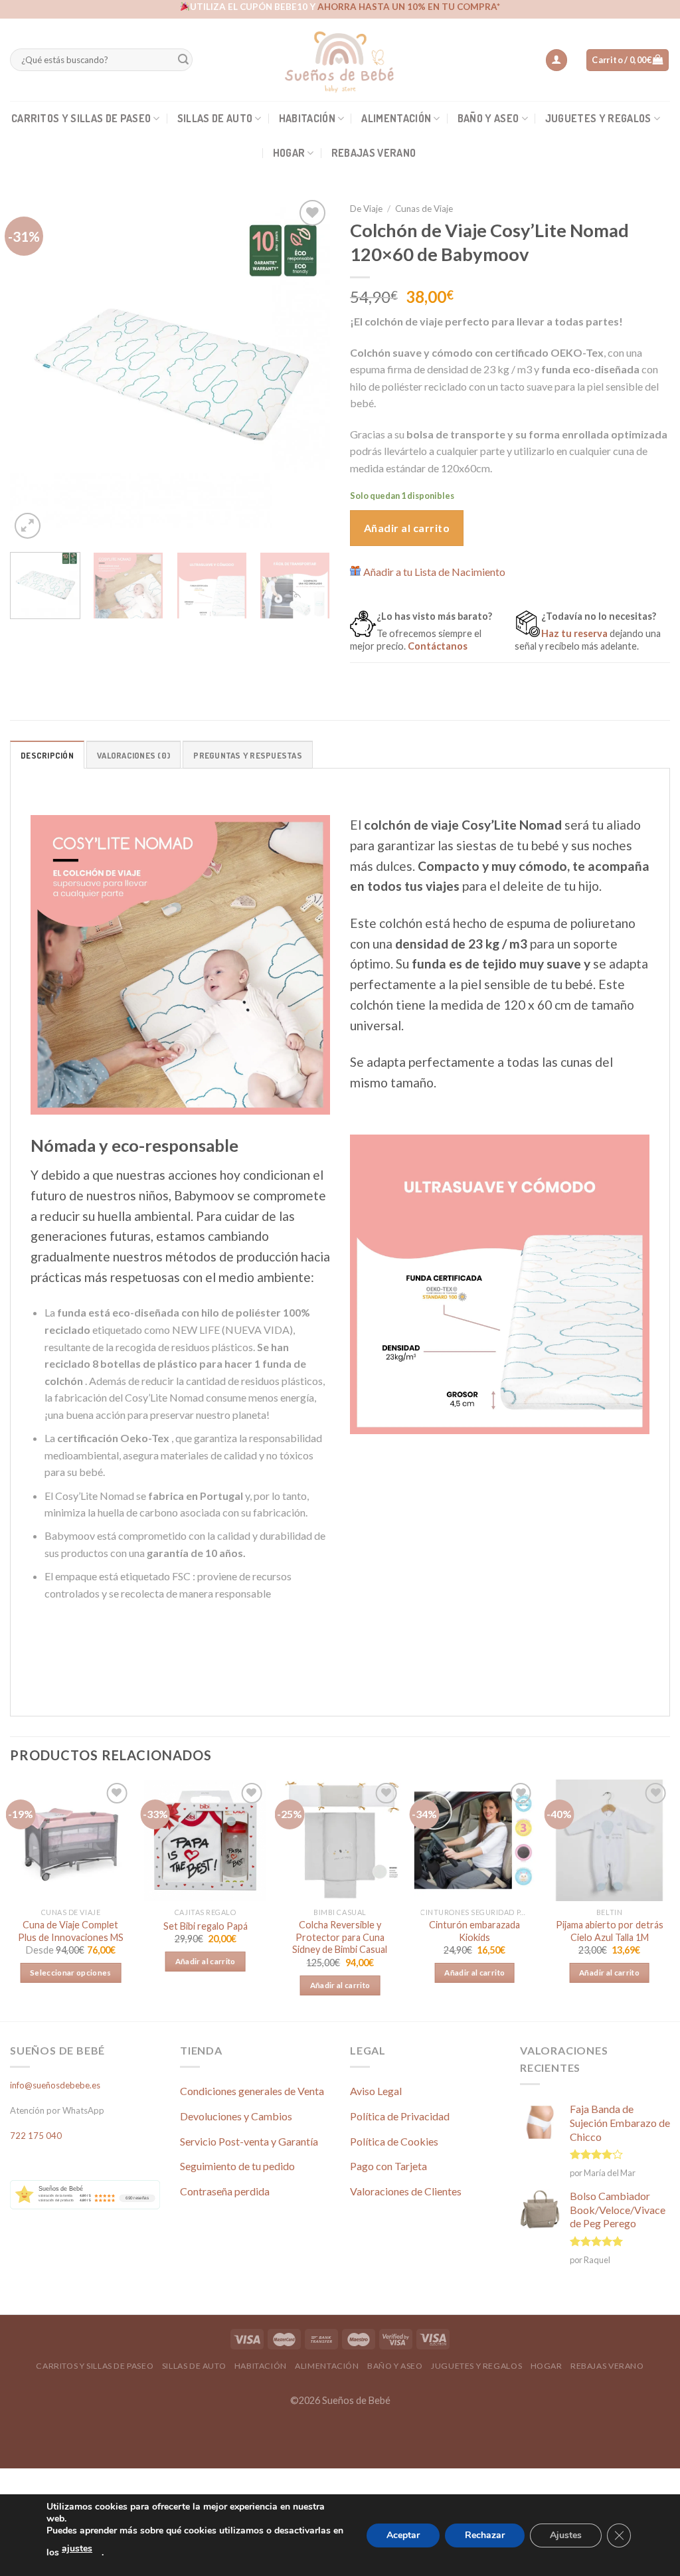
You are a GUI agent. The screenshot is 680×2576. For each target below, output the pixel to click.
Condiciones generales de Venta (252, 2091)
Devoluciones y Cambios (236, 2116)
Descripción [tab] (47, 755)
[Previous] (33, 369)
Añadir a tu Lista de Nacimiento (434, 572)
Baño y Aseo (488, 118)
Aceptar (403, 2535)
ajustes (77, 2548)
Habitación (307, 118)
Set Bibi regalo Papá (206, 1926)
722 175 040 (36, 2136)
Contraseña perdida (225, 2191)
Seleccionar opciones (71, 1973)
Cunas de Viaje (424, 209)
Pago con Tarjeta (388, 2166)
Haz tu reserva (574, 633)
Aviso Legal (376, 2091)
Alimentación (396, 118)
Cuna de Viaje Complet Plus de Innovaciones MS (71, 1931)
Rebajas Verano (374, 153)
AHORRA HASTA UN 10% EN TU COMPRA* (409, 7)
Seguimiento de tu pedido (237, 2166)
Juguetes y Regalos (598, 118)
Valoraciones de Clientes (406, 2191)
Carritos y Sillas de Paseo (81, 118)
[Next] (307, 369)
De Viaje (366, 209)
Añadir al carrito (407, 528)
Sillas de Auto (215, 118)
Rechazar (485, 2535)
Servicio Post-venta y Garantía (249, 2141)
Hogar (289, 153)
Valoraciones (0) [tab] (133, 755)
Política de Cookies (394, 2141)
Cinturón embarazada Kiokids (474, 1931)
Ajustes (566, 2535)
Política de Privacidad (400, 2116)
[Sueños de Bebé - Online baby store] (340, 60)
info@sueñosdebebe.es (55, 2085)
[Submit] (183, 60)
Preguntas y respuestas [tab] (248, 755)
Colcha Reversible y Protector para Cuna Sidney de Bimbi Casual (340, 1937)
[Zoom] (28, 526)
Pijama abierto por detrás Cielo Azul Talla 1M (610, 1931)
